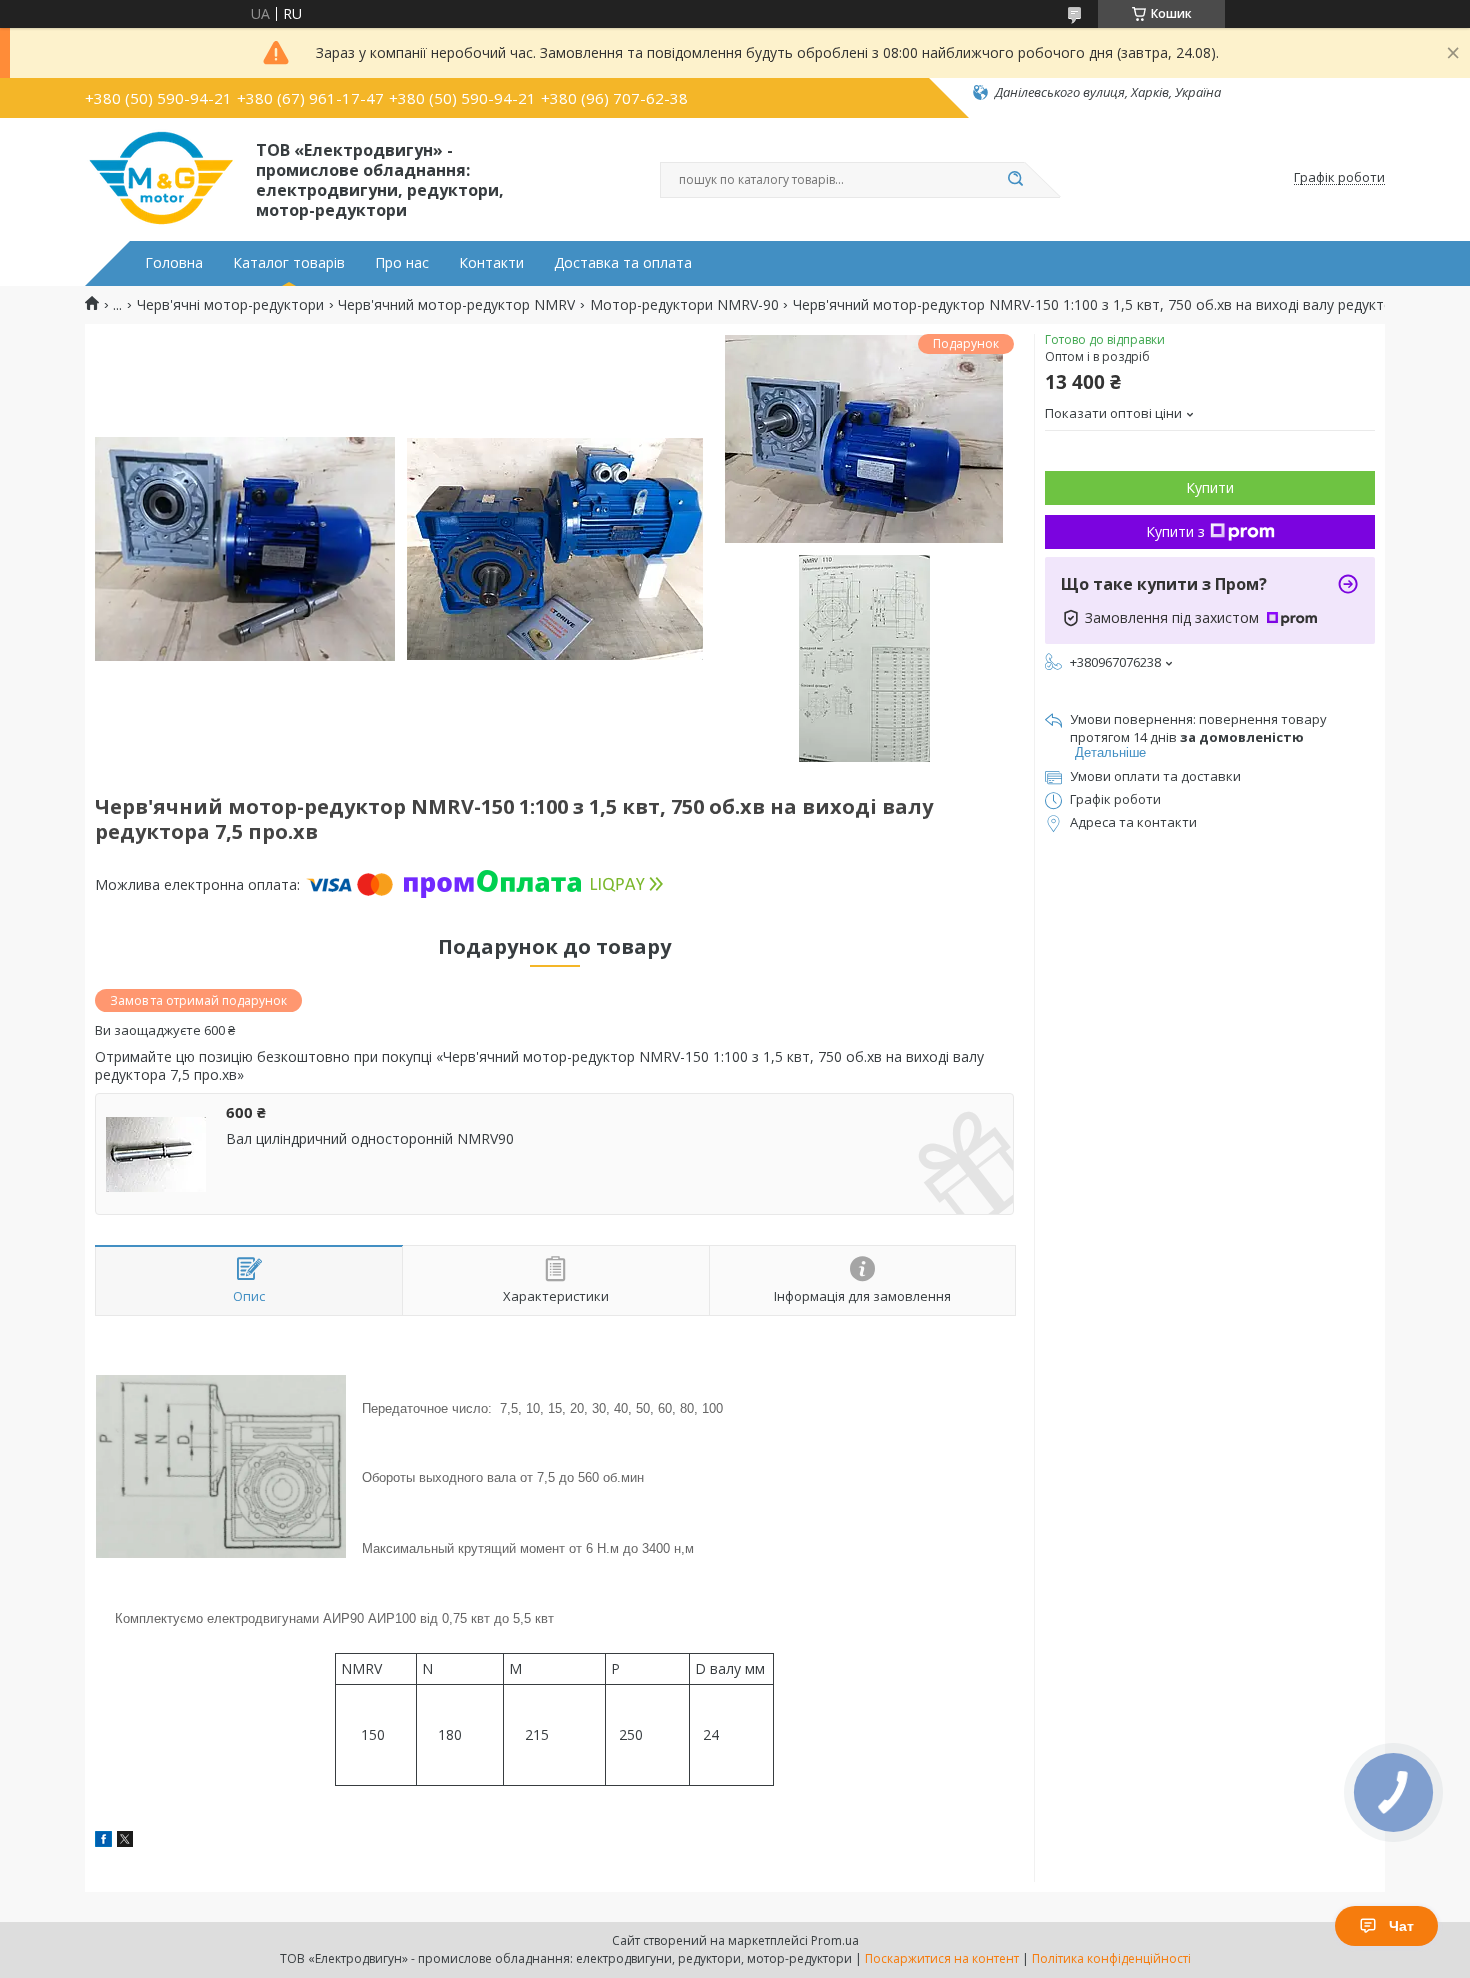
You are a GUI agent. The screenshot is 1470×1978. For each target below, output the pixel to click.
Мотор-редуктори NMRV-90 (684, 305)
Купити (1210, 487)
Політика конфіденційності (1111, 1958)
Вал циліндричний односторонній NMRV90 (370, 1139)
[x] (125, 1841)
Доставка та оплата (623, 263)
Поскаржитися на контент (942, 1958)
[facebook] (103, 1841)
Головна (174, 263)
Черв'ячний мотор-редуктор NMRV (456, 305)
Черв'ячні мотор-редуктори (230, 305)
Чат (1401, 1926)
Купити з (1175, 531)
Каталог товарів (289, 263)
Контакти (491, 263)
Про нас (402, 263)
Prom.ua (835, 1940)
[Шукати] (1015, 180)
